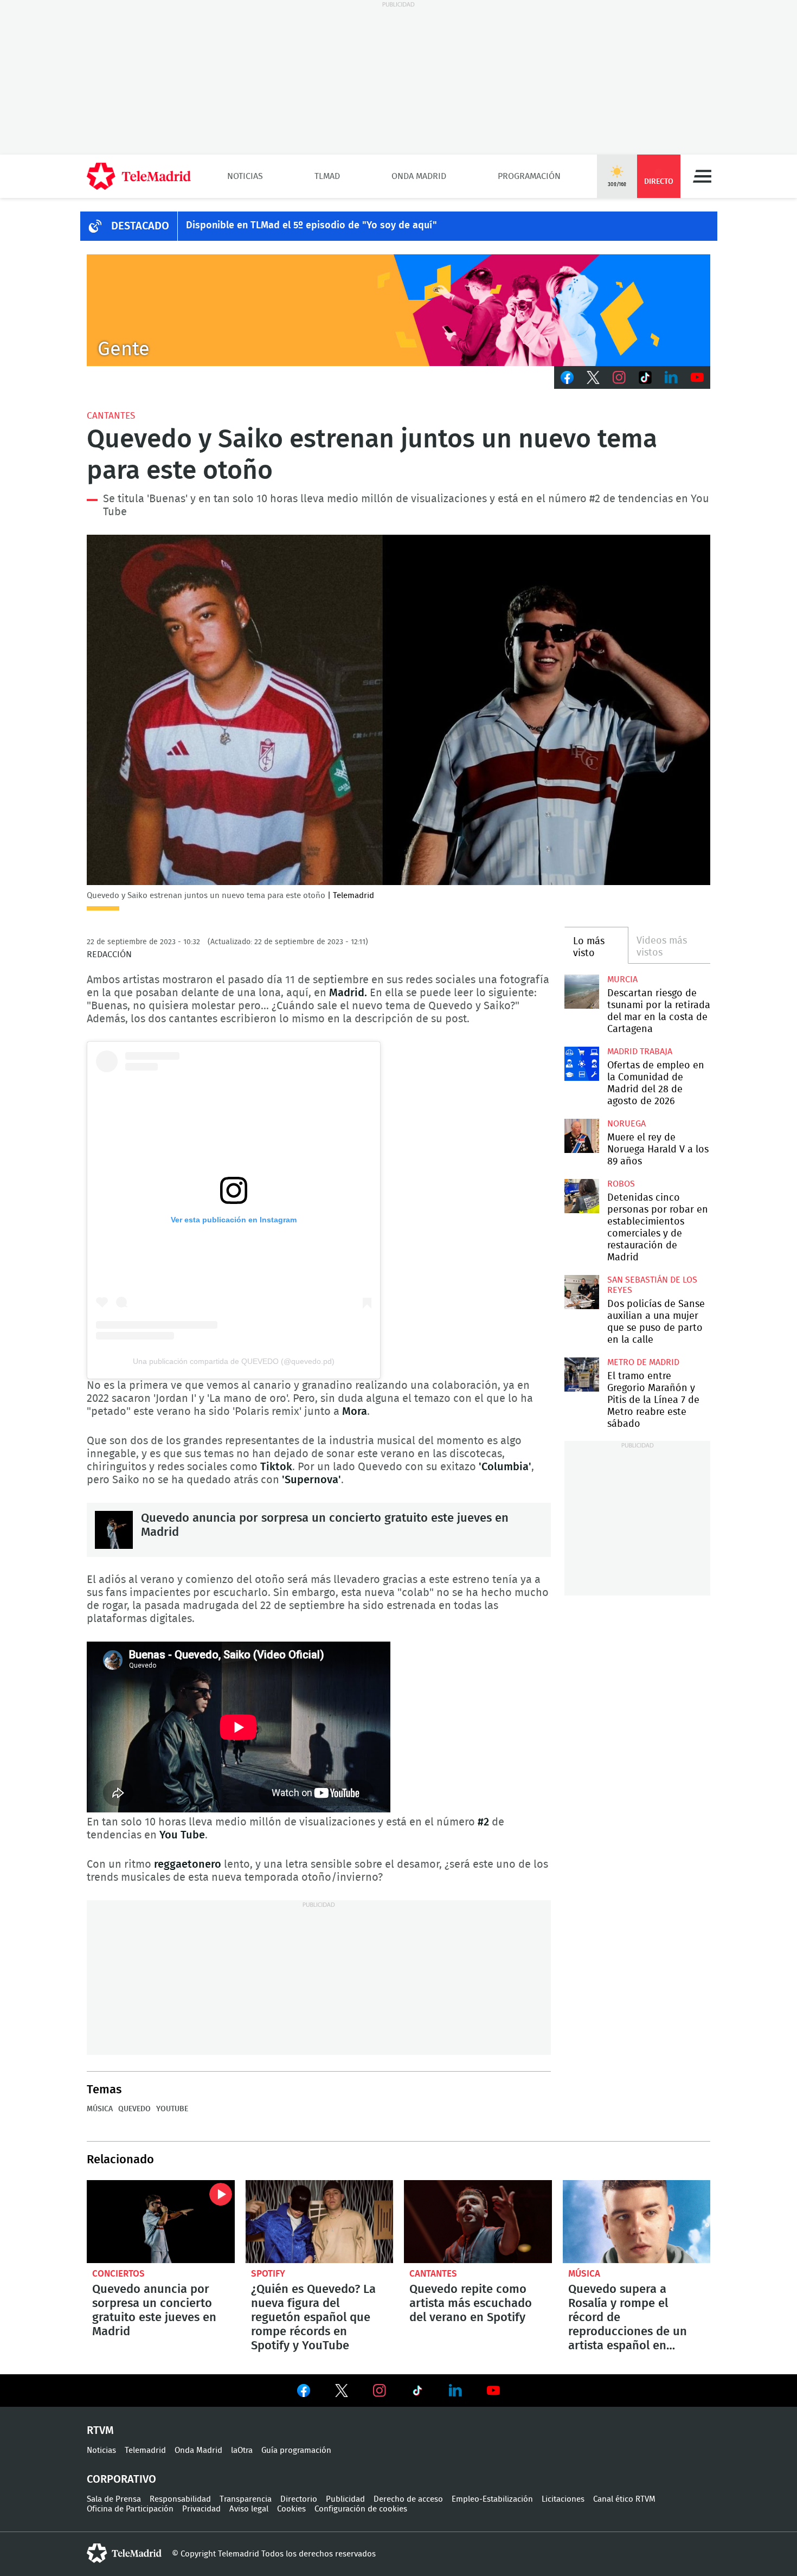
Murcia (622, 979)
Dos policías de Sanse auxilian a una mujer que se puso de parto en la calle (581, 1292)
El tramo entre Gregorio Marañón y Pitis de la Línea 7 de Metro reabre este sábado (581, 1374)
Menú (702, 176)
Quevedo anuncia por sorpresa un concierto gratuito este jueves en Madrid (114, 1530)
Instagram (619, 377)
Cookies (291, 2509)
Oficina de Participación (130, 2509)
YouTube (172, 2109)
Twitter (593, 377)
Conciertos (118, 2274)
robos (621, 1184)
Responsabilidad (180, 2499)
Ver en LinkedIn (455, 2391)
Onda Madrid (419, 176)
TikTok (645, 377)
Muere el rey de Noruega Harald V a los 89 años (581, 1136)
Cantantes (111, 416)
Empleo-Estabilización (492, 2499)
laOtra (242, 2450)
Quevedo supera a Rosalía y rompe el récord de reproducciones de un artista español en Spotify (637, 2222)
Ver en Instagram (380, 2391)
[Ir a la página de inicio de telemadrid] (139, 176)
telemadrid (124, 2553)
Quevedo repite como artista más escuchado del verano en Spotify (478, 2222)
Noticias (245, 176)
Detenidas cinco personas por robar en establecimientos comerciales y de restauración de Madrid (581, 1196)
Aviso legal (249, 2509)
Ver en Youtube (493, 2391)
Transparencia (246, 2499)
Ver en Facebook (304, 2393)
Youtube (697, 377)
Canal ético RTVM (624, 2499)
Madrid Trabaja (640, 1052)
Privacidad (201, 2509)
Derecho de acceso (408, 2499)
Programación (529, 176)
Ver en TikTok (417, 2393)
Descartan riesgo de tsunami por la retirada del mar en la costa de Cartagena (581, 992)
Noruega (626, 1124)
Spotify (268, 2274)
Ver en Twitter (342, 2393)
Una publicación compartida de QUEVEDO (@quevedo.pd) (234, 1361)
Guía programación (296, 2450)
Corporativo (121, 2479)
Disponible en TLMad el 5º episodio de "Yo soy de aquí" (311, 226)
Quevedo (134, 2109)
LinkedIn (671, 377)
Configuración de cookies (361, 2509)
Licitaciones (563, 2499)
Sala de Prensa (114, 2499)
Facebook (567, 377)
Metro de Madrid (643, 1362)
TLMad (327, 176)
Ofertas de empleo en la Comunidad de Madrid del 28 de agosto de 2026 (581, 1064)
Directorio (299, 2499)
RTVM (100, 2431)
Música (100, 2109)
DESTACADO (140, 226)
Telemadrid (145, 2450)
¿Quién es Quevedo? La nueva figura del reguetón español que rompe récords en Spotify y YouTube (320, 2222)
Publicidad (345, 2499)
